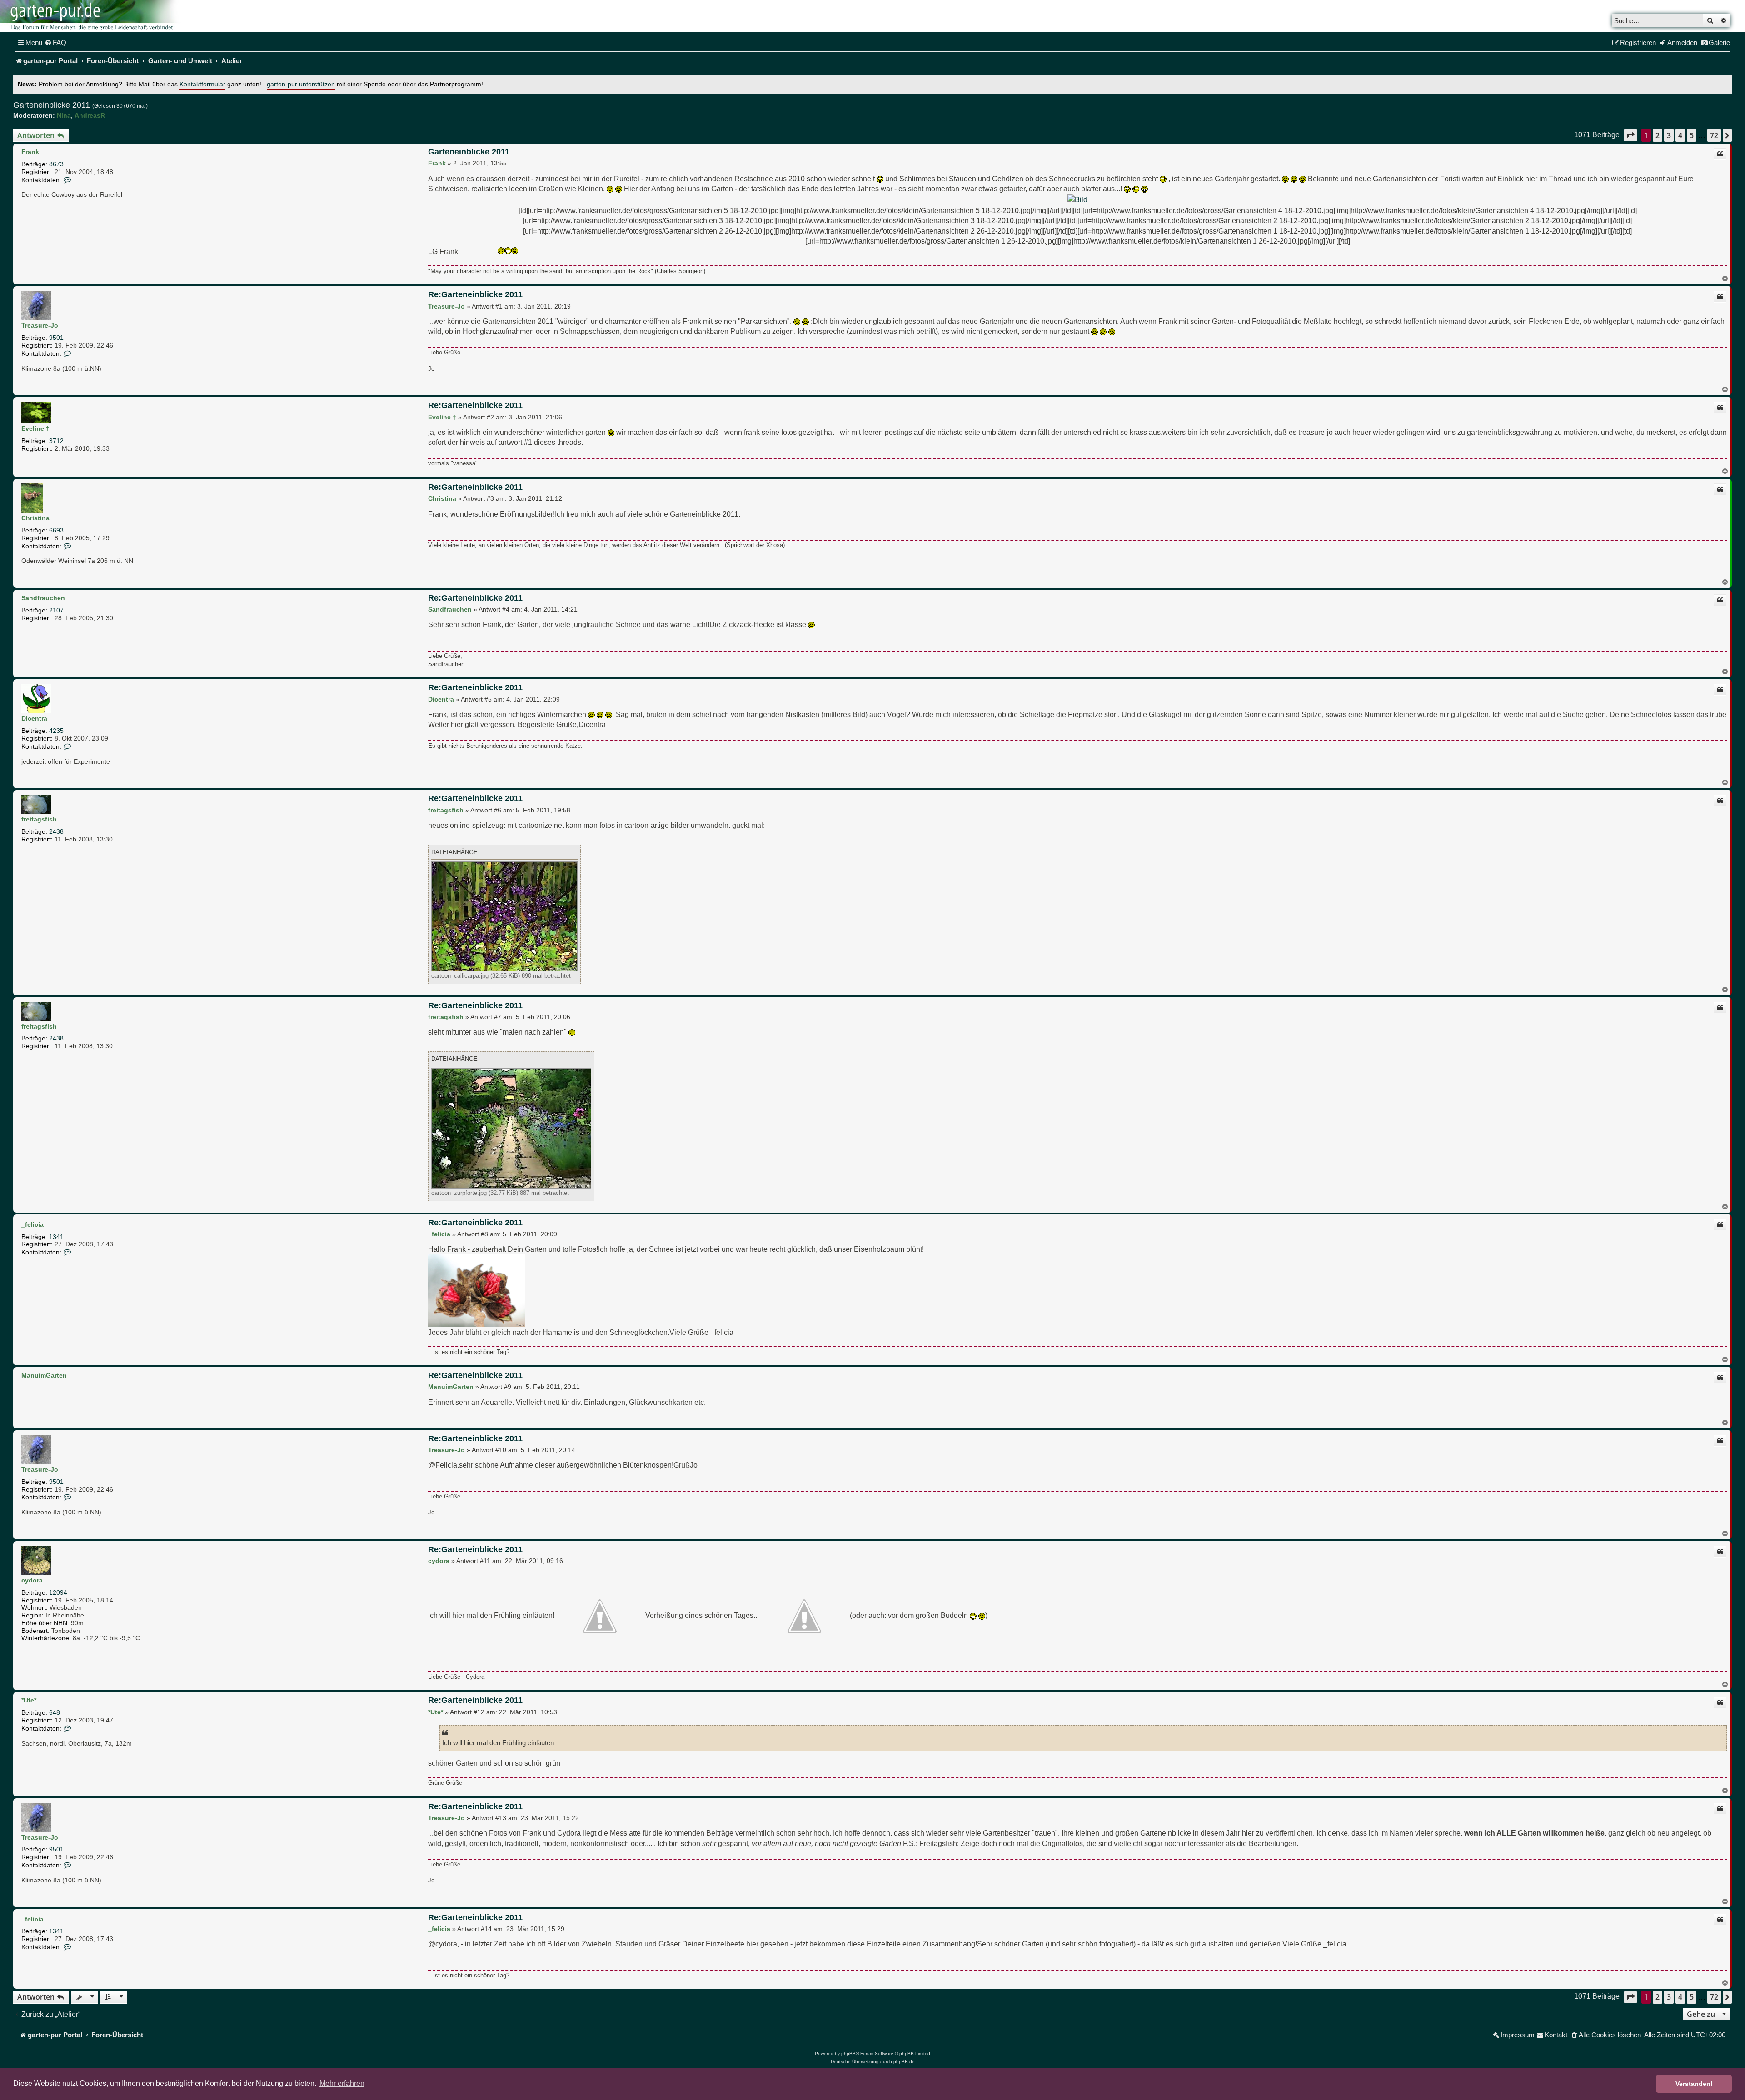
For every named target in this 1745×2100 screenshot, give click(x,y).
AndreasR (90, 115)
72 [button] (1714, 135)
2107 (56, 610)
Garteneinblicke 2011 (52, 105)
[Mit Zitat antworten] (1720, 154)
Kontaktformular (202, 84)
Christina (35, 518)
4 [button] (1680, 135)
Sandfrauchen (43, 598)
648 (55, 1712)
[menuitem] (55, 43)
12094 (58, 1592)
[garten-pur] (91, 16)
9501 (56, 338)
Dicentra (34, 718)
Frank (30, 152)
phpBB (848, 2053)
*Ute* (29, 1700)
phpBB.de (904, 2062)
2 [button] (1658, 135)
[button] (1630, 135)
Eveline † (35, 428)
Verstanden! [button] (1694, 2084)
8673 (56, 164)
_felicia (32, 1224)
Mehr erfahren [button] (342, 2083)
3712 (56, 441)
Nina (64, 115)
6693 (56, 530)
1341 (56, 1237)
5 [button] (1692, 135)
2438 (56, 831)
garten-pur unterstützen (301, 84)
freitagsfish (39, 819)
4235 (56, 731)
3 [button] (1669, 135)
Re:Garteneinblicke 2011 (475, 294)
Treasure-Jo (40, 325)
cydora (32, 1580)
